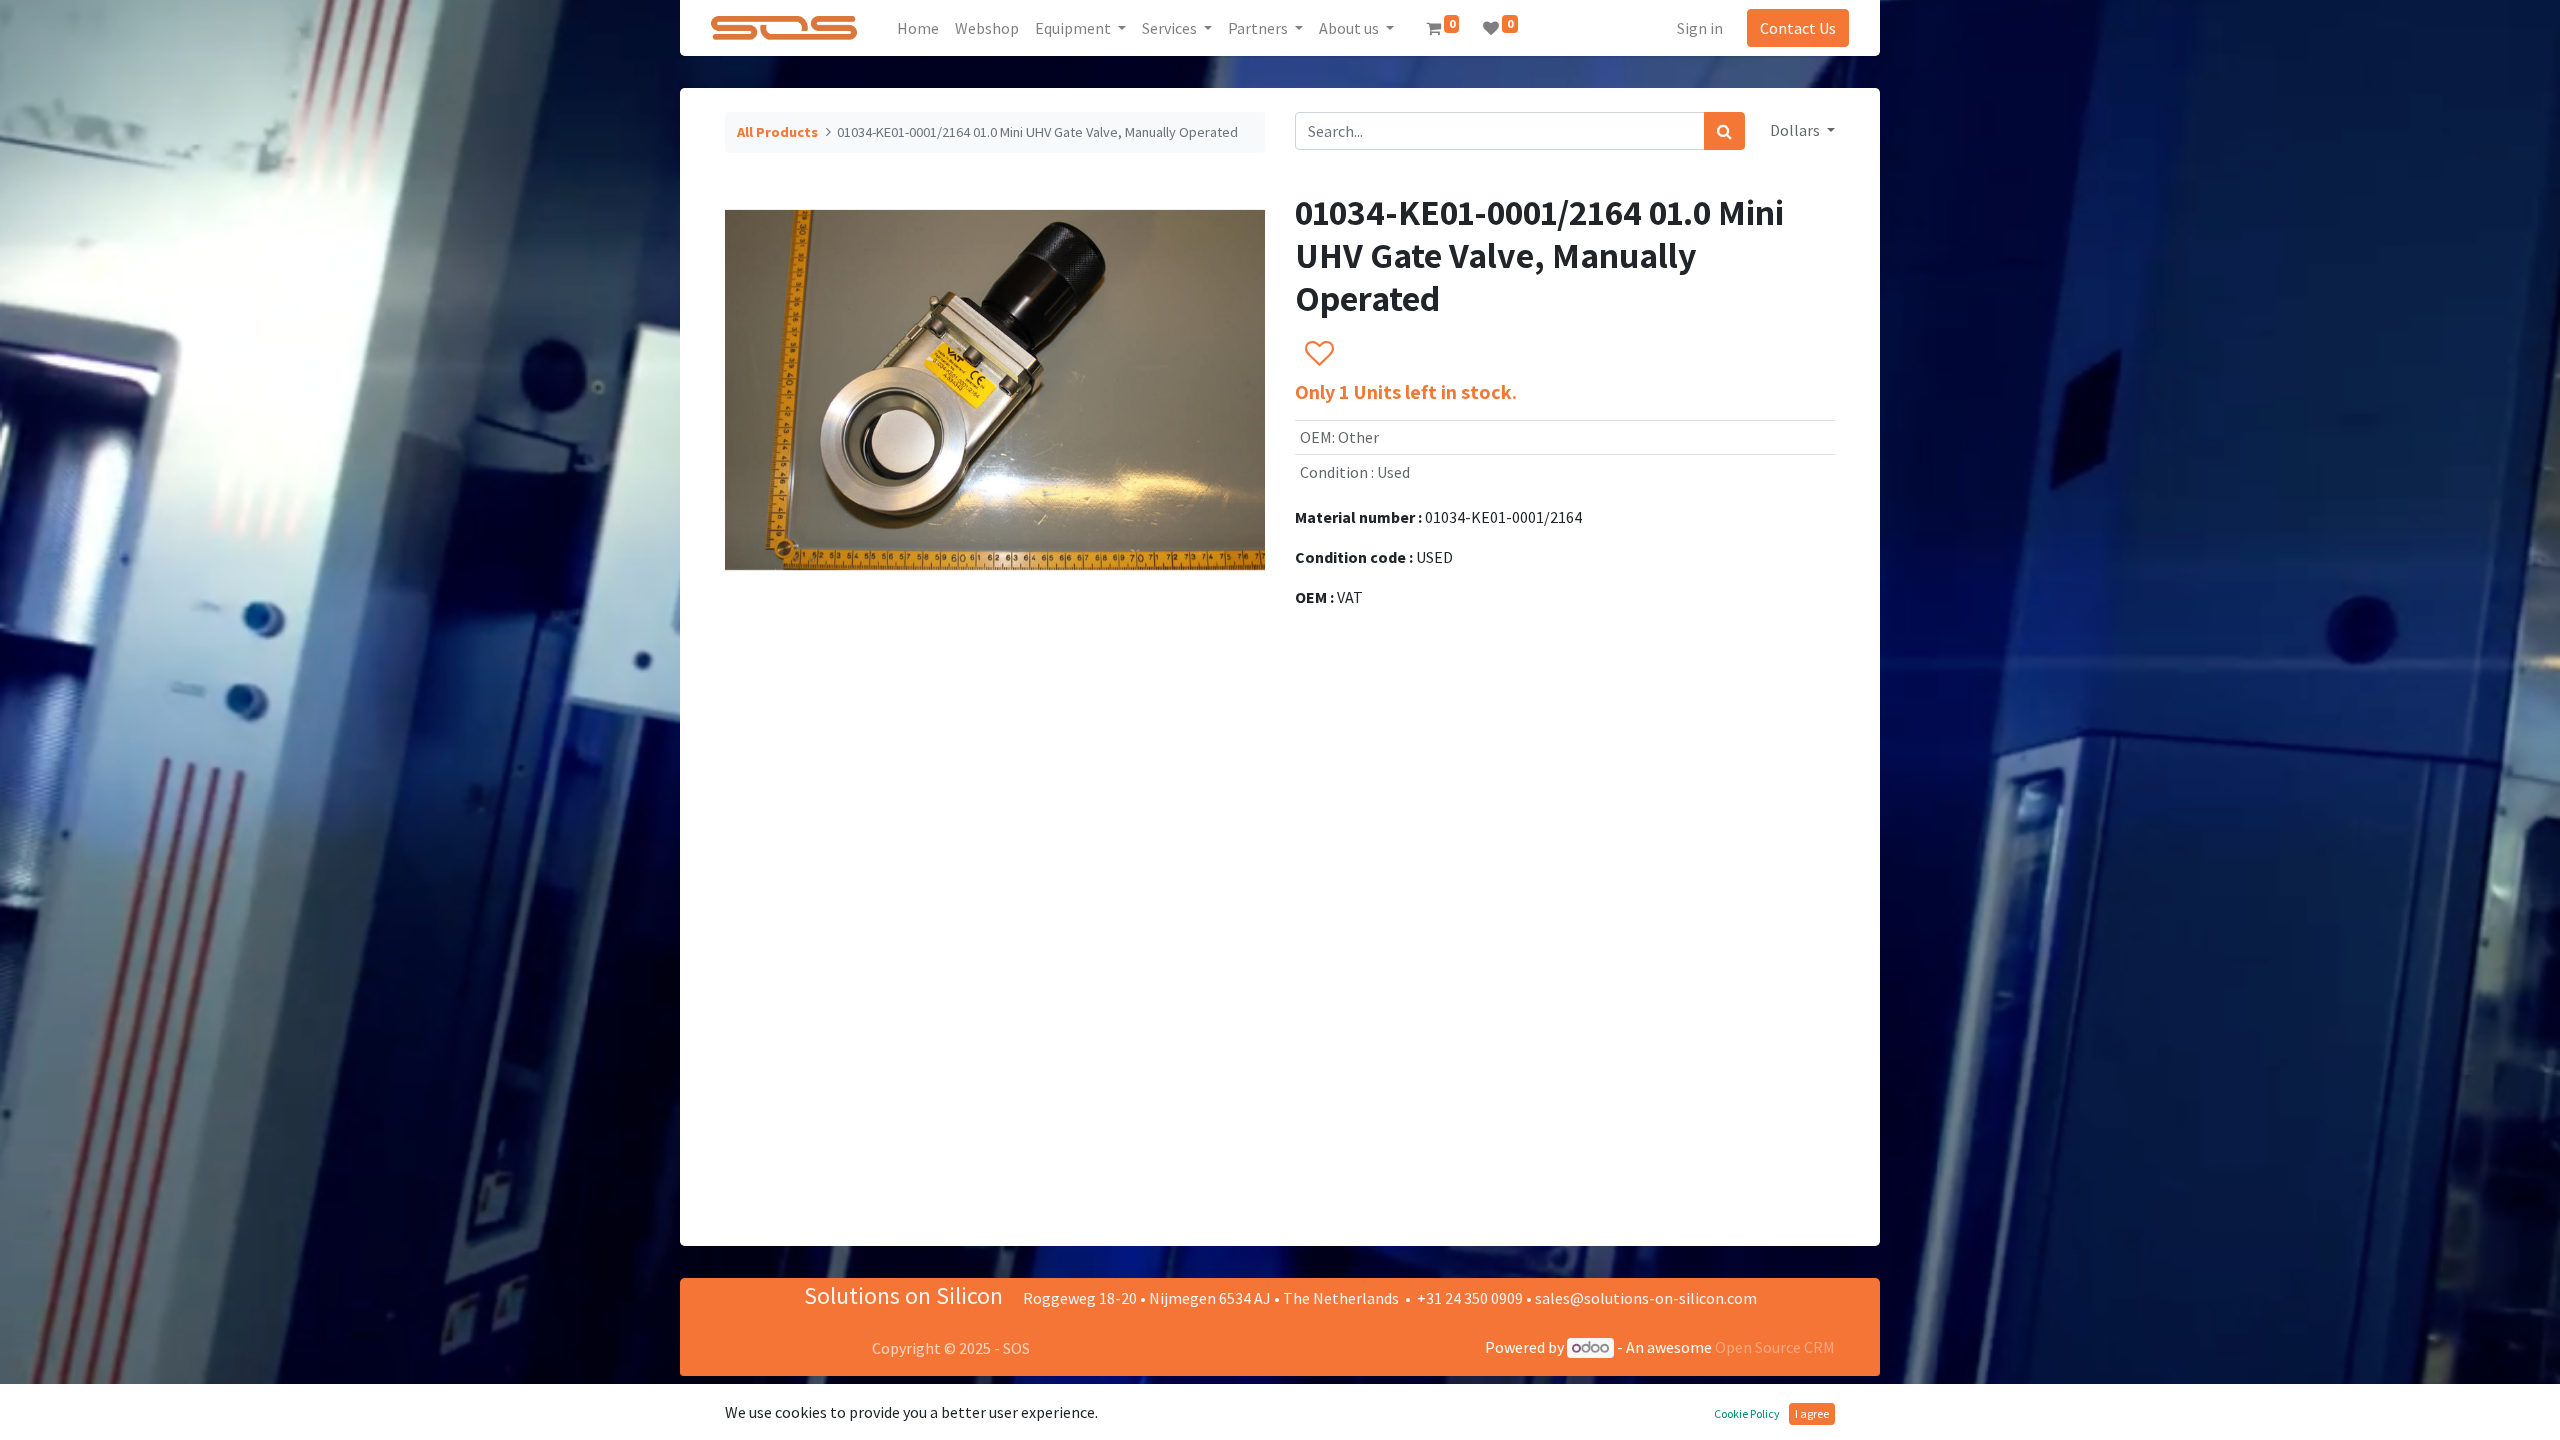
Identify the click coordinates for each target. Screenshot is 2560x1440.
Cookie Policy (1747, 1413)
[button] (1318, 354)
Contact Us (1798, 28)
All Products (777, 132)
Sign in (1700, 28)
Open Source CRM (1775, 1347)
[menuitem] (918, 28)
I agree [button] (1812, 1413)
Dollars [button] (1796, 130)
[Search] (1724, 131)
